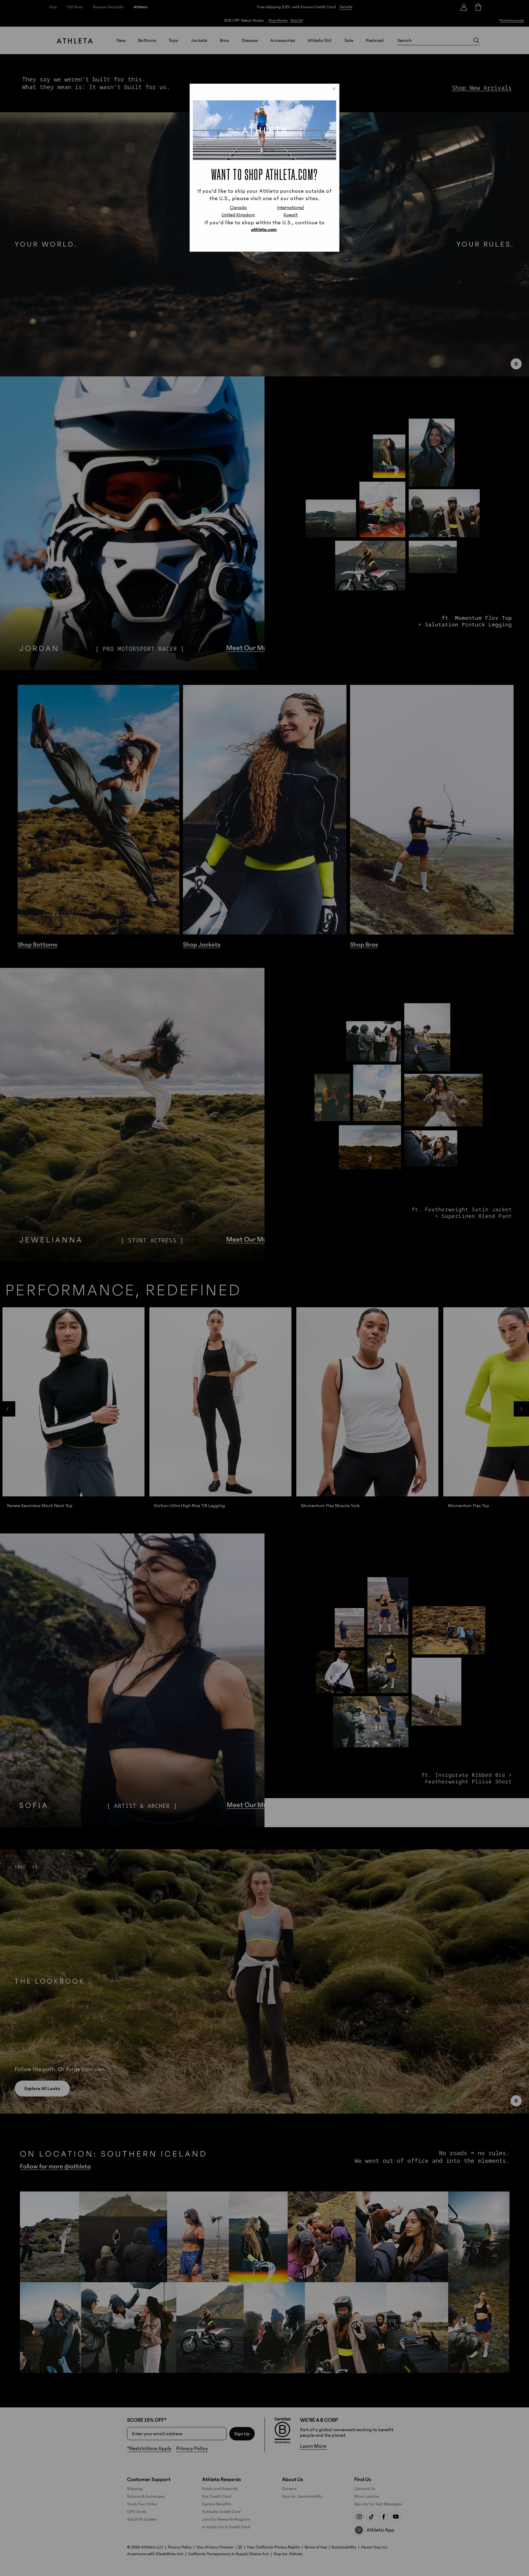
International (291, 207)
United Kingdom (238, 215)
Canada (238, 207)
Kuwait (291, 215)
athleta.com (264, 230)
